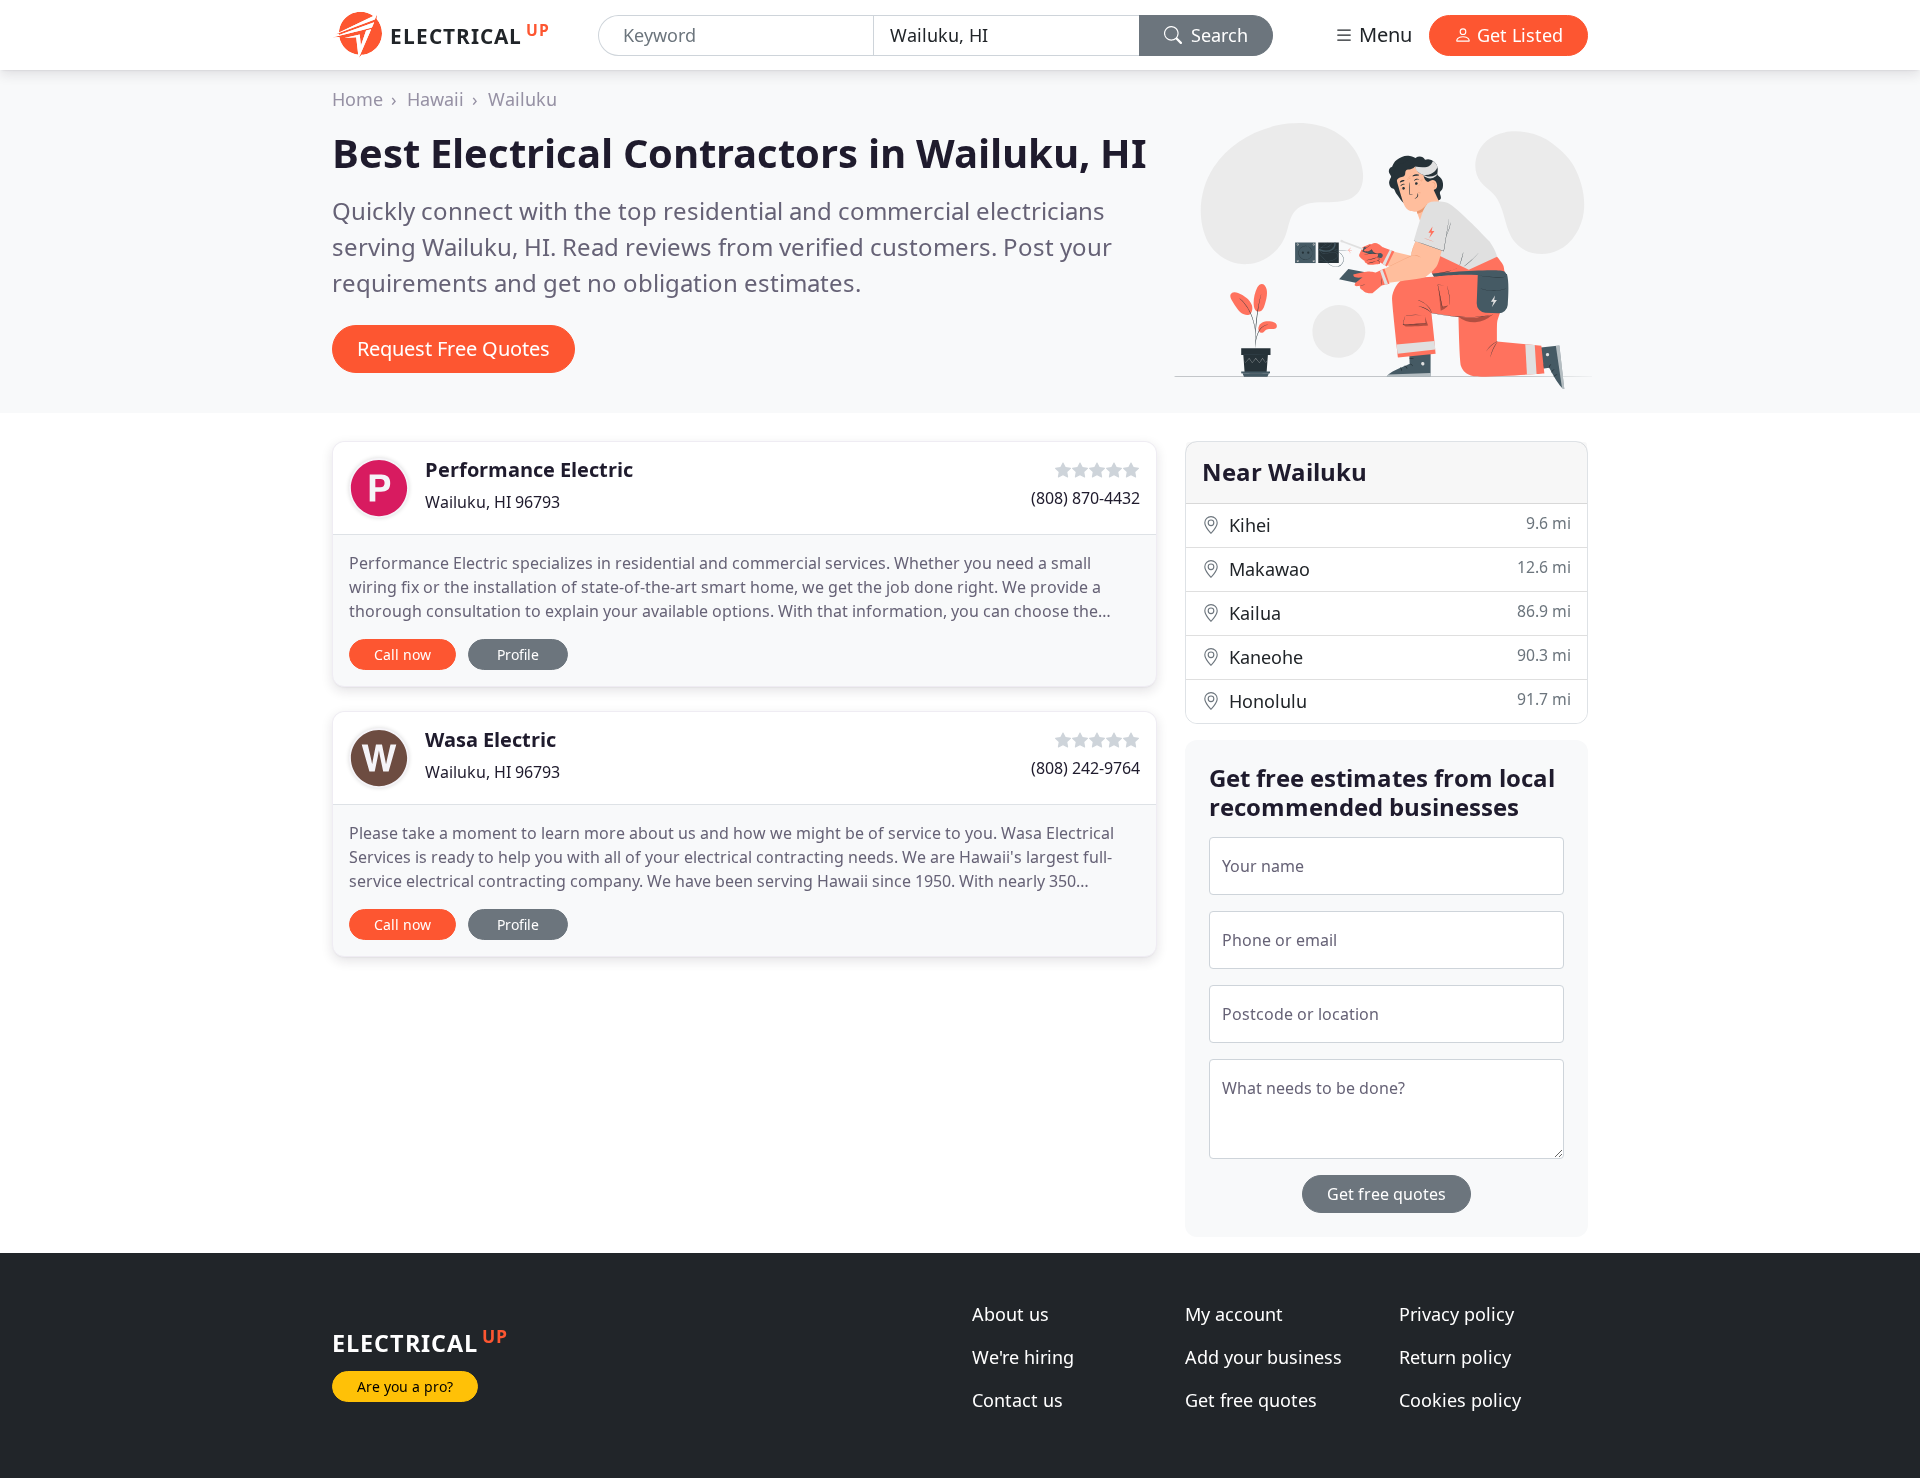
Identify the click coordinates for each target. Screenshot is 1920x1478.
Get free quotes (1386, 1194)
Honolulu (1397, 700)
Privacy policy (1456, 1314)
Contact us (1017, 1400)
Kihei (1397, 524)
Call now (402, 654)
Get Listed (1517, 35)
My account (1234, 1314)
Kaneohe (1397, 656)
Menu (1383, 34)
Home (357, 99)
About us (1010, 1314)
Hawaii (435, 99)
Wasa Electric (490, 739)
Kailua (1397, 612)
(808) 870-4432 (1085, 498)
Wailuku (522, 99)
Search (1217, 35)
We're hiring (1023, 1357)
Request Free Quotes (453, 348)
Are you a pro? (405, 1386)
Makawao (1397, 568)
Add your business (1263, 1357)
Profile (518, 654)
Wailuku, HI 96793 (492, 502)
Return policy (1455, 1357)
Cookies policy (1460, 1400)
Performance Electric (529, 469)
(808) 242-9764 (1085, 768)
